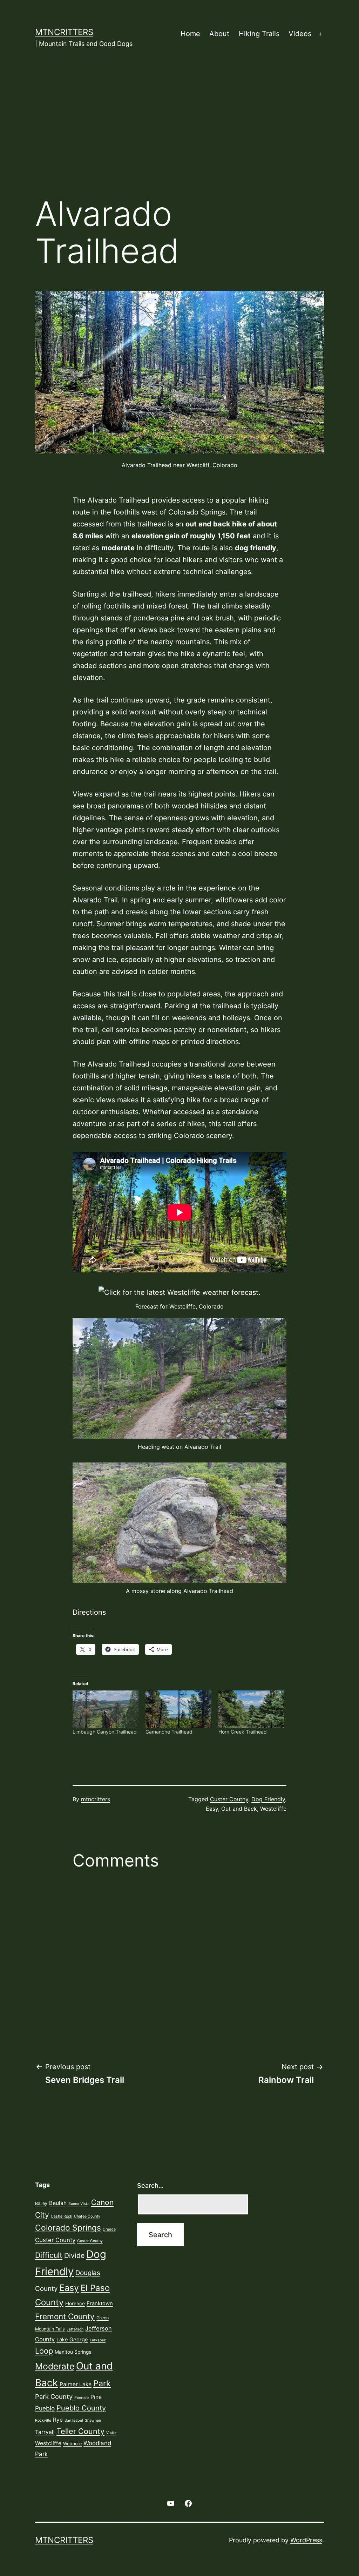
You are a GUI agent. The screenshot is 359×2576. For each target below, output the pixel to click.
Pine (96, 2397)
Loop (44, 2351)
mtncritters (64, 32)
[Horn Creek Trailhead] (251, 1709)
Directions (89, 1612)
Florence (75, 2303)
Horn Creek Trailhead (243, 1732)
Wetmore (72, 2444)
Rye (58, 2420)
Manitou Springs (73, 2352)
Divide (74, 2255)
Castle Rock (62, 2216)
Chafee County (87, 2216)
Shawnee (93, 2420)
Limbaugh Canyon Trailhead (105, 1732)
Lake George (72, 2340)
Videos (300, 34)
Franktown (100, 2303)
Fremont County (65, 2316)
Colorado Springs (68, 2228)
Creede (109, 2229)
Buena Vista (79, 2204)
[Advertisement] (179, 132)
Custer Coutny (229, 1799)
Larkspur (98, 2340)
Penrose (82, 2398)
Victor (111, 2433)
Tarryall (45, 2432)
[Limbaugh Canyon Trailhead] (106, 1709)
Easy (212, 1809)
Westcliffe (273, 1809)
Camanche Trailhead (169, 1732)
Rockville (43, 2420)
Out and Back (239, 1809)
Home (190, 34)
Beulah (58, 2203)
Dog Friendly (268, 1799)
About (219, 34)
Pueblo (45, 2408)
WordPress (306, 2540)
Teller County (80, 2431)
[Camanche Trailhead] (178, 1709)
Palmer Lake (76, 2384)
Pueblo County (81, 2408)
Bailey (41, 2203)
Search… (150, 2185)
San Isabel (74, 2420)
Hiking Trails (259, 34)
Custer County (55, 2240)
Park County (54, 2396)
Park (102, 2383)
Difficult (49, 2255)
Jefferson (75, 2329)
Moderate (55, 2366)
